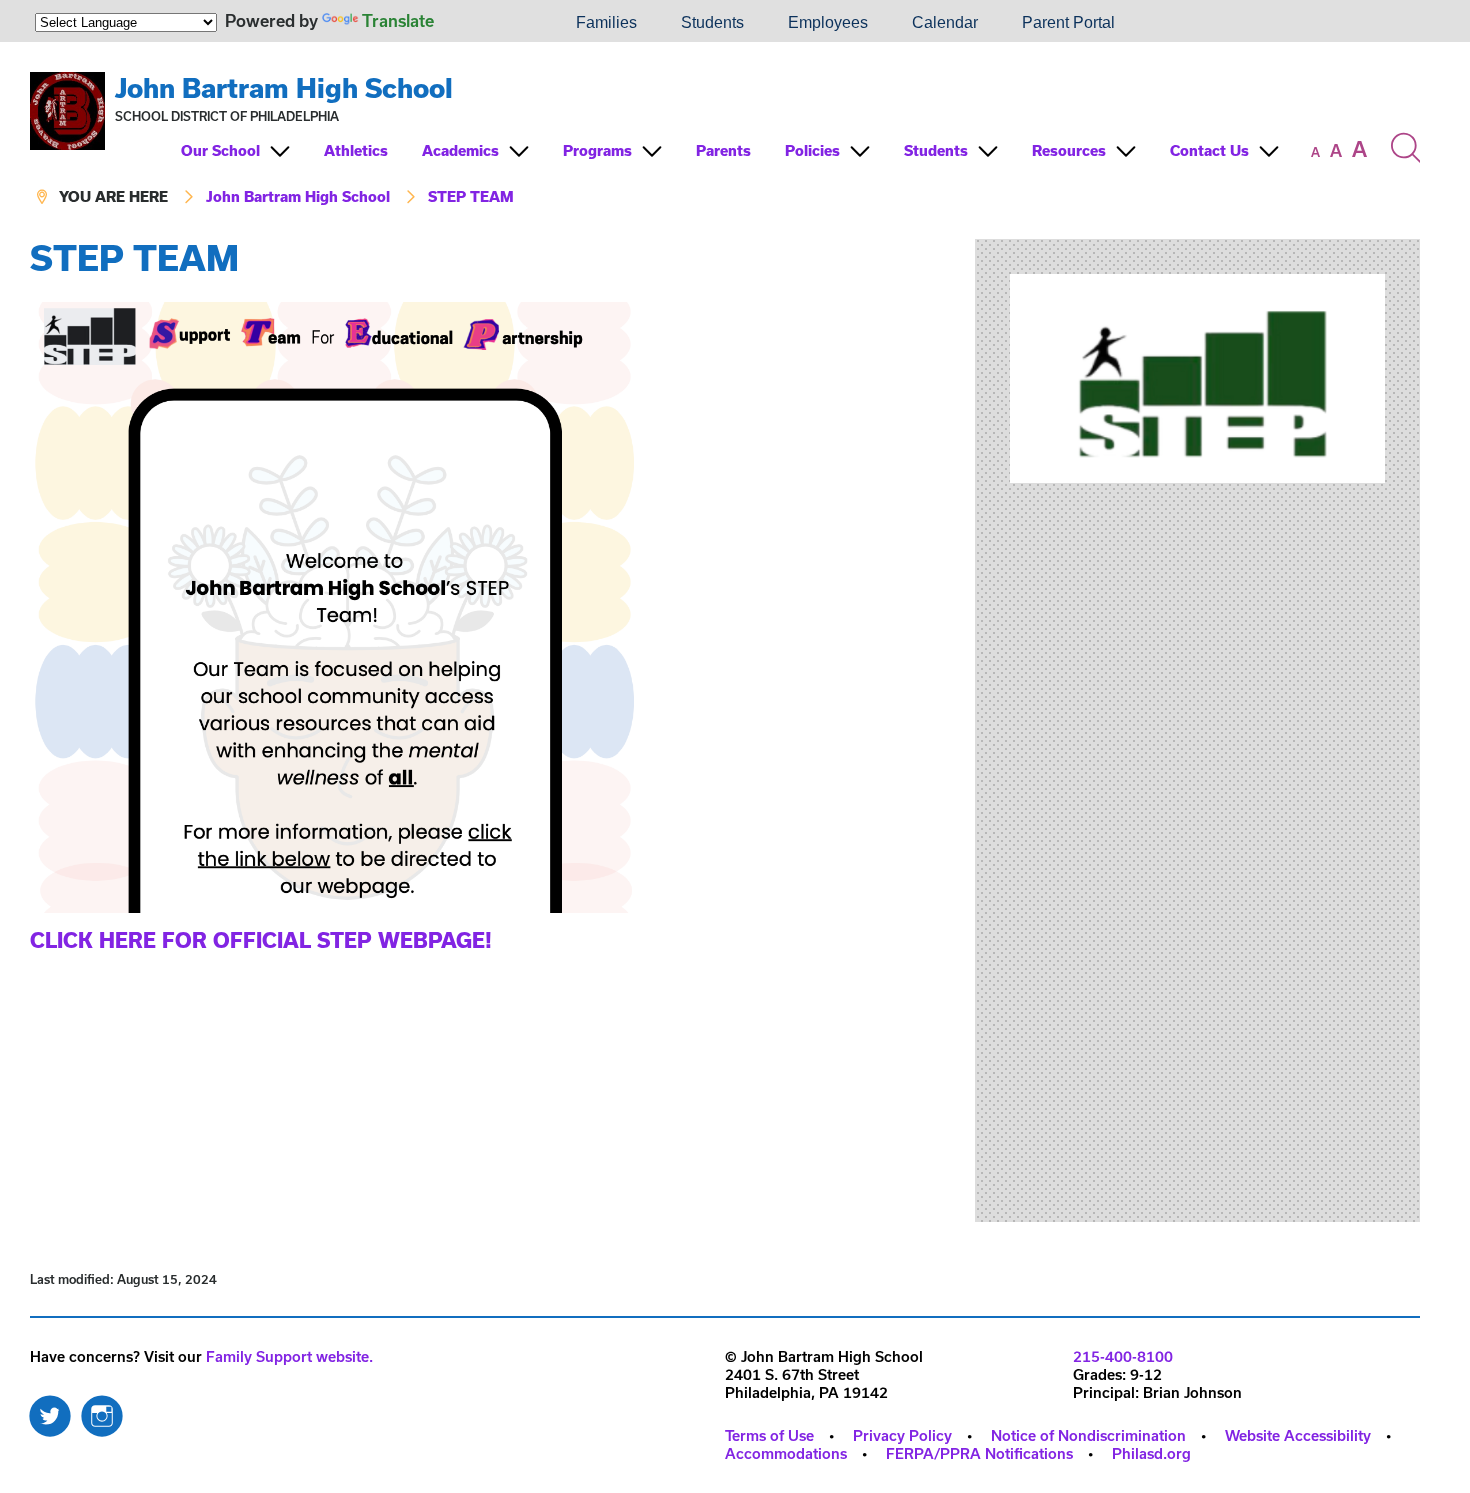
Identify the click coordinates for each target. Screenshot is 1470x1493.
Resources (1069, 150)
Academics (460, 150)
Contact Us (1209, 150)
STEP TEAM (471, 196)
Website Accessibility (1298, 1435)
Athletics (356, 150)
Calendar (945, 22)
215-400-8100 (1123, 1356)
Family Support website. (289, 1356)
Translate (398, 20)
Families (606, 22)
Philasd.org (1151, 1453)
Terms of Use (769, 1435)
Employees (828, 22)
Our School (220, 150)
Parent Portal (1068, 22)
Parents (723, 150)
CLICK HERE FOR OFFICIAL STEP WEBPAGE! (261, 940)
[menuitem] (486, 23)
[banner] (725, 140)
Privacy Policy (902, 1435)
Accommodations (786, 1453)
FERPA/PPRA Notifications (979, 1453)
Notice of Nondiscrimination (1088, 1435)
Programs (597, 150)
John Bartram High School (284, 87)
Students (712, 22)
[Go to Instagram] (102, 1411)
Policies (812, 150)
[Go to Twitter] (50, 1411)
